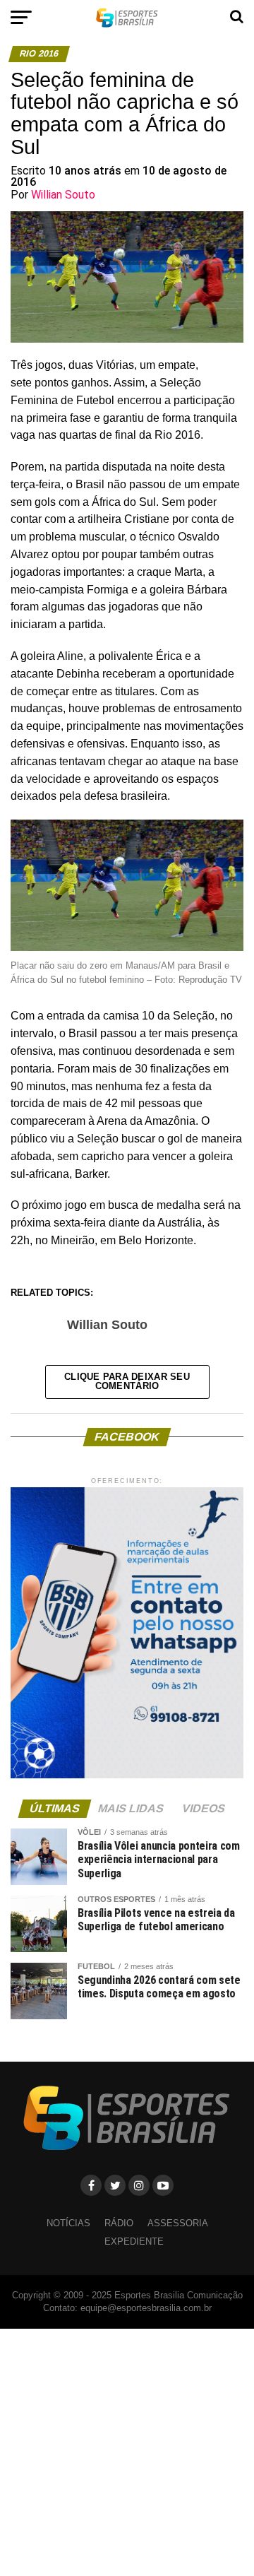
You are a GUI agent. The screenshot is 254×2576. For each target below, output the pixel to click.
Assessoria (178, 2223)
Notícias (68, 2223)
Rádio (119, 2223)
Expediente (134, 2241)
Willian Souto (63, 195)
